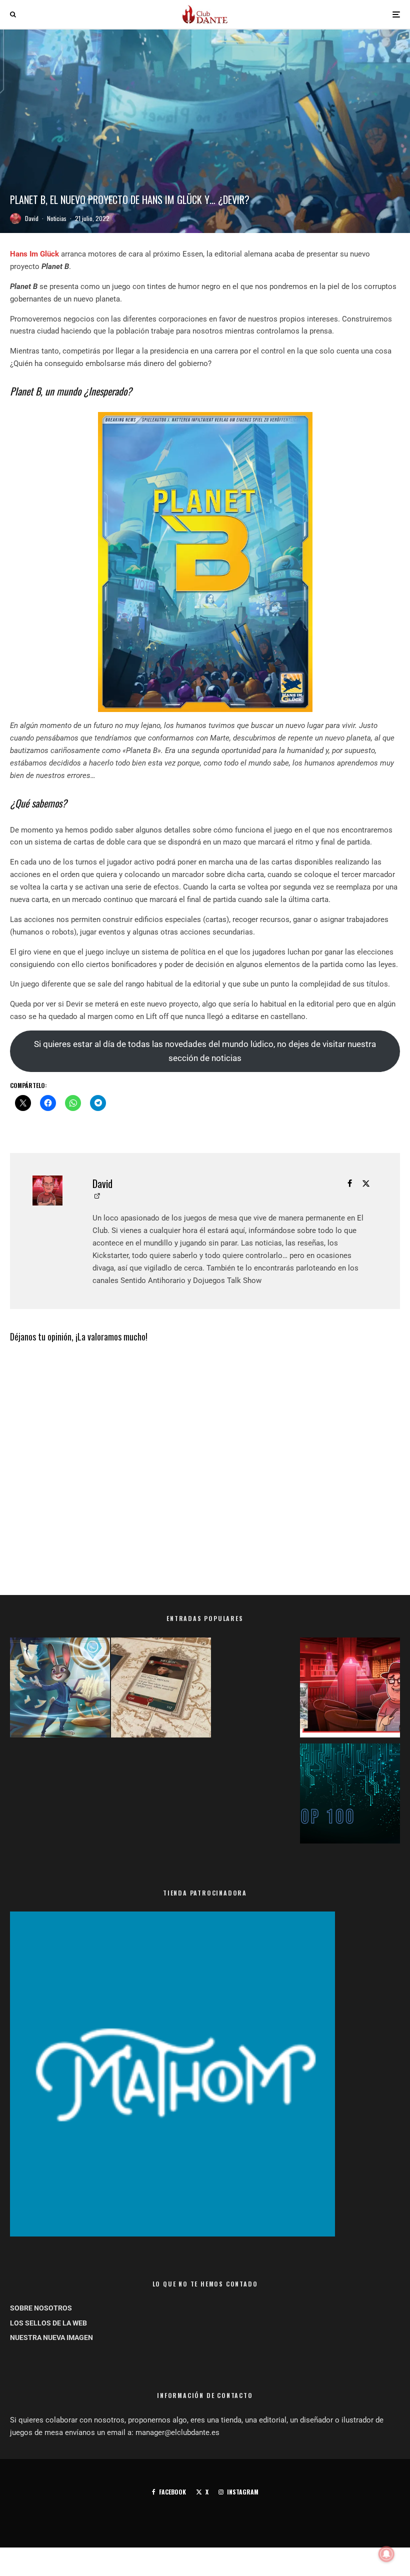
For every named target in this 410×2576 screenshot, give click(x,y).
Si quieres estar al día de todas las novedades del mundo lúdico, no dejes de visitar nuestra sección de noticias (205, 1051)
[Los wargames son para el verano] (161, 1689)
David (32, 218)
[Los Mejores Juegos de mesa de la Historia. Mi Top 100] (350, 1795)
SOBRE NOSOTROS (41, 2308)
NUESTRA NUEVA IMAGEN (51, 2337)
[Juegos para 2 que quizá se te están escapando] (60, 1689)
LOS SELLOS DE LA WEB (48, 2323)
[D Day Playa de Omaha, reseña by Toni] (350, 1689)
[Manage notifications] (386, 2554)
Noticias (57, 218)
